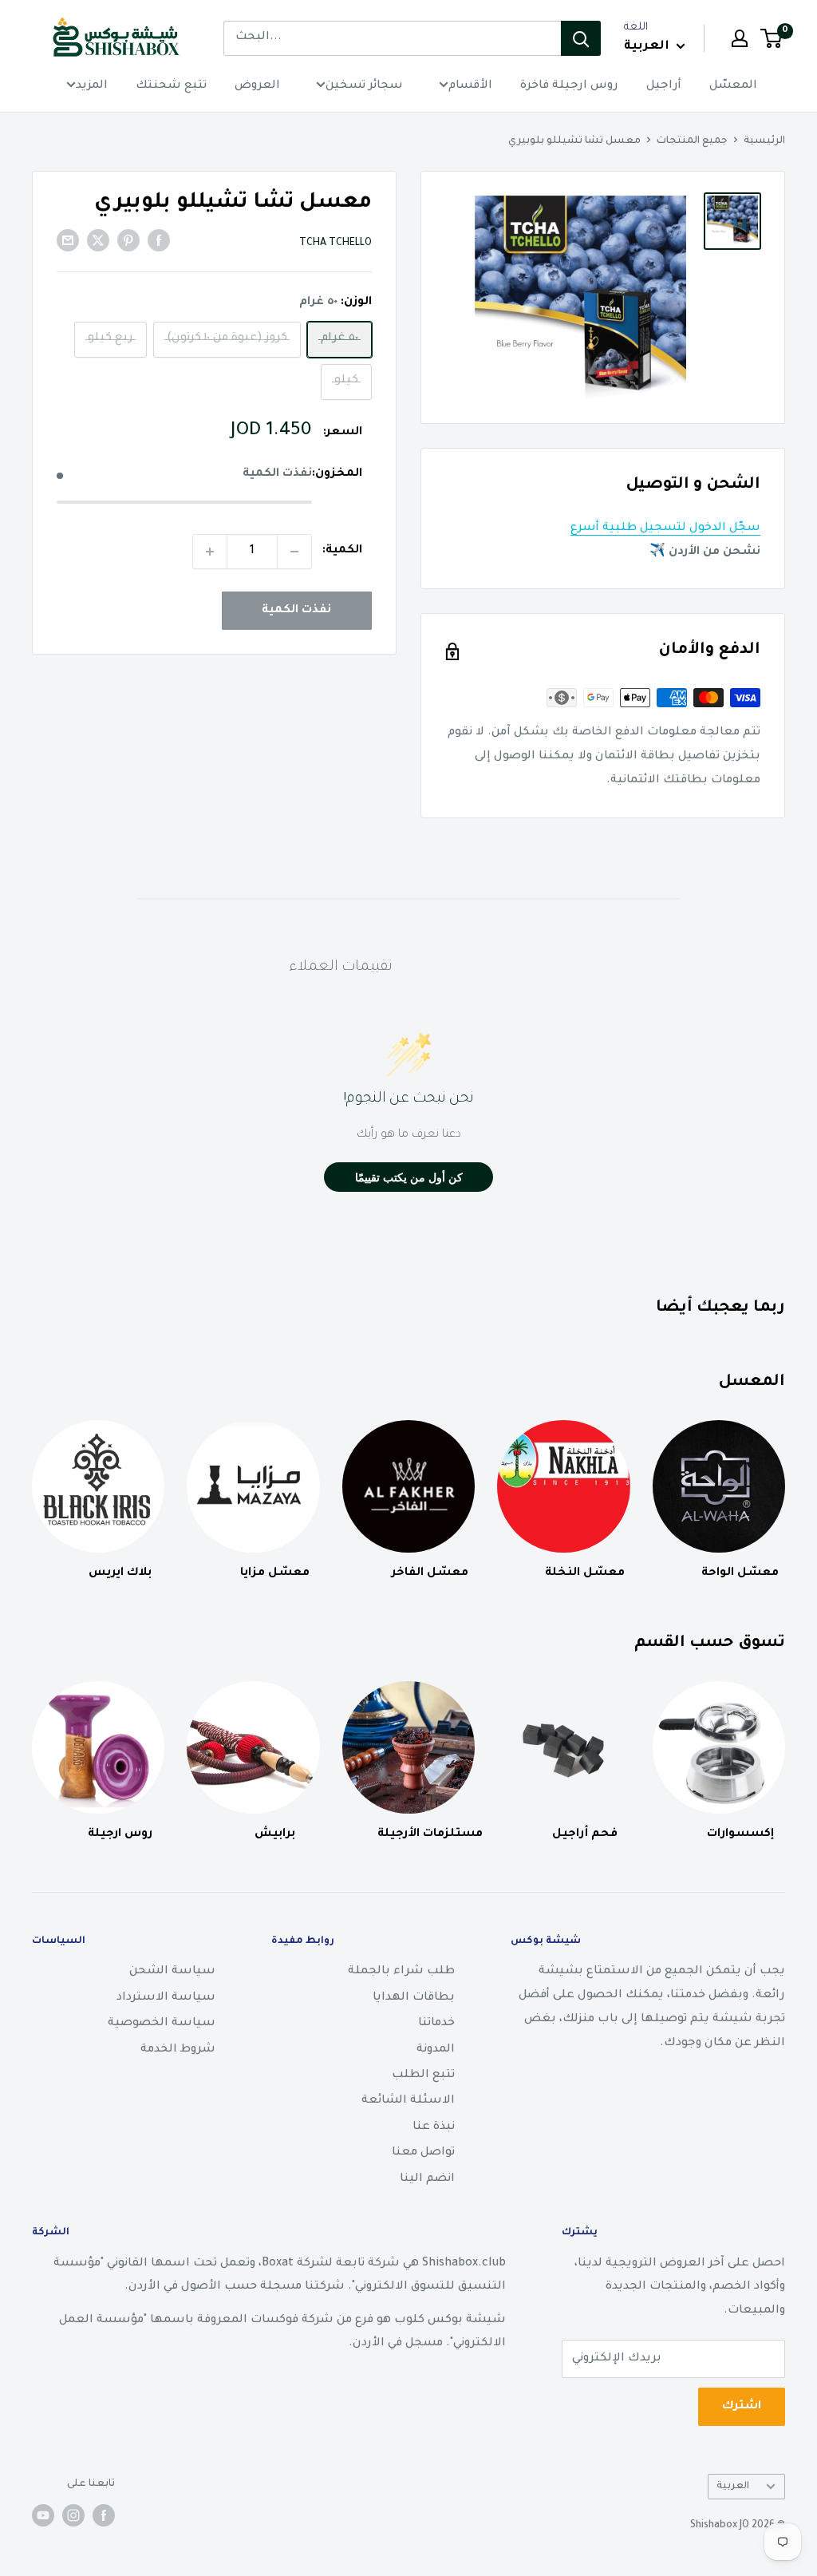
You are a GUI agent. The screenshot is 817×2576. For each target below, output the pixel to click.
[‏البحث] (581, 38)
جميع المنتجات (692, 141)
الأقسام (470, 86)
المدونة (436, 2050)
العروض (257, 86)
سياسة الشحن (172, 1972)
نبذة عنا (434, 2127)
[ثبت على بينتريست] (128, 242)
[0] (772, 38)
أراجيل (664, 86)
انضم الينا (427, 2179)
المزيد (92, 86)
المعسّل (733, 86)
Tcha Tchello (335, 243)
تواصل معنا (423, 2153)
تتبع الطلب (423, 2075)
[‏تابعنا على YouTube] (43, 2515)
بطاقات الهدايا (414, 1998)
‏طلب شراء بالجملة (401, 1972)
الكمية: (342, 551)
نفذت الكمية (296, 611)
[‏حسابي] (740, 38)
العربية (733, 2487)
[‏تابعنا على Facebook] (104, 2515)
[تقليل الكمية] (294, 552)
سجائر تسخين (364, 86)
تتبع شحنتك (171, 86)
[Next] (785, 1746)
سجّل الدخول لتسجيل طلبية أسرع (665, 528)
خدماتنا (436, 2024)
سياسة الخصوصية (162, 2024)
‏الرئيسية (764, 141)
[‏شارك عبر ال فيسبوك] (159, 242)
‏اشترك (742, 2407)
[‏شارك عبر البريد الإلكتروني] (68, 242)
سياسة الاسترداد (166, 1998)
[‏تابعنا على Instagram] (73, 2515)
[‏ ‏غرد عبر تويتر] (98, 242)
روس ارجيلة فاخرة (569, 86)
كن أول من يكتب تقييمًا (409, 1177)
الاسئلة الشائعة (408, 2101)
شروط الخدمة (178, 2050)
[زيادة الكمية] (210, 552)
